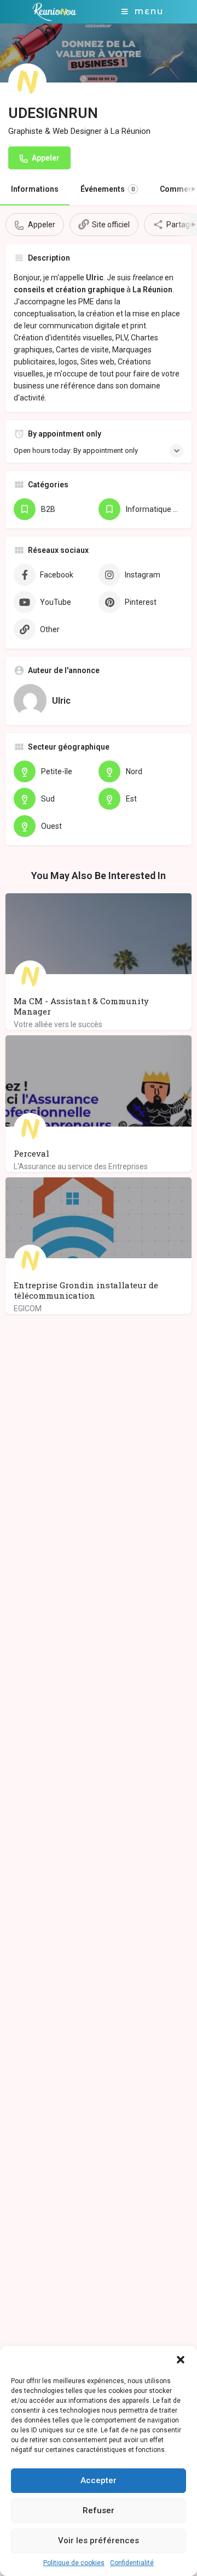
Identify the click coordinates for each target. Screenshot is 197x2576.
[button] (181, 2360)
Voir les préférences (99, 2540)
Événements (108, 189)
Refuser (99, 2510)
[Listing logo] (27, 82)
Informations (35, 189)
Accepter (99, 2480)
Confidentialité (132, 2563)
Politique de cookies (74, 2563)
